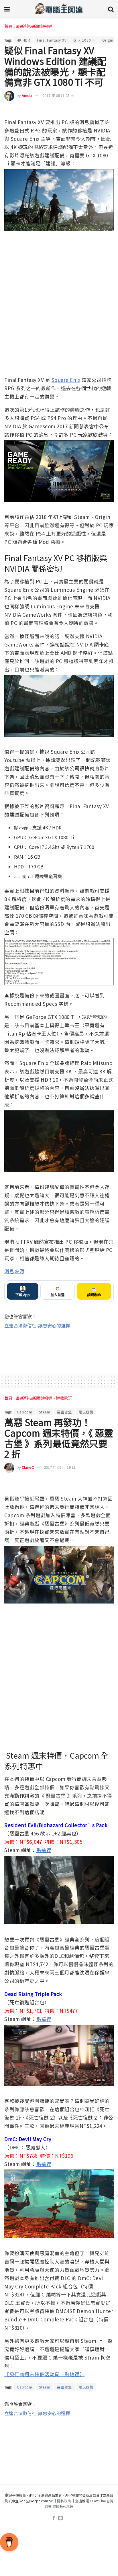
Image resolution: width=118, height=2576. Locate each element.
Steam (45, 1412)
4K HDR (24, 40)
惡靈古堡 (64, 1412)
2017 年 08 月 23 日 (58, 95)
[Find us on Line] (60, 2518)
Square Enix (66, 380)
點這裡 (44, 1850)
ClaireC (28, 1467)
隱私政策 (64, 2501)
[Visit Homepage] (59, 9)
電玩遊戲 (86, 1412)
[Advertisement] (59, 1348)
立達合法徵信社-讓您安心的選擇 (37, 1325)
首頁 (8, 26)
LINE (109, 110)
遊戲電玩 (64, 1398)
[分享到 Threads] (99, 110)
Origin (108, 40)
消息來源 (14, 1271)
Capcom (25, 1412)
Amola (27, 95)
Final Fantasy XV (52, 40)
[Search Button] (111, 9)
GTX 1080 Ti (84, 40)
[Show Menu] (7, 9)
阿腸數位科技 (63, 2506)
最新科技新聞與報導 (34, 26)
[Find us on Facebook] (54, 2518)
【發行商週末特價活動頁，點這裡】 (44, 2374)
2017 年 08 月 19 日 (60, 1467)
